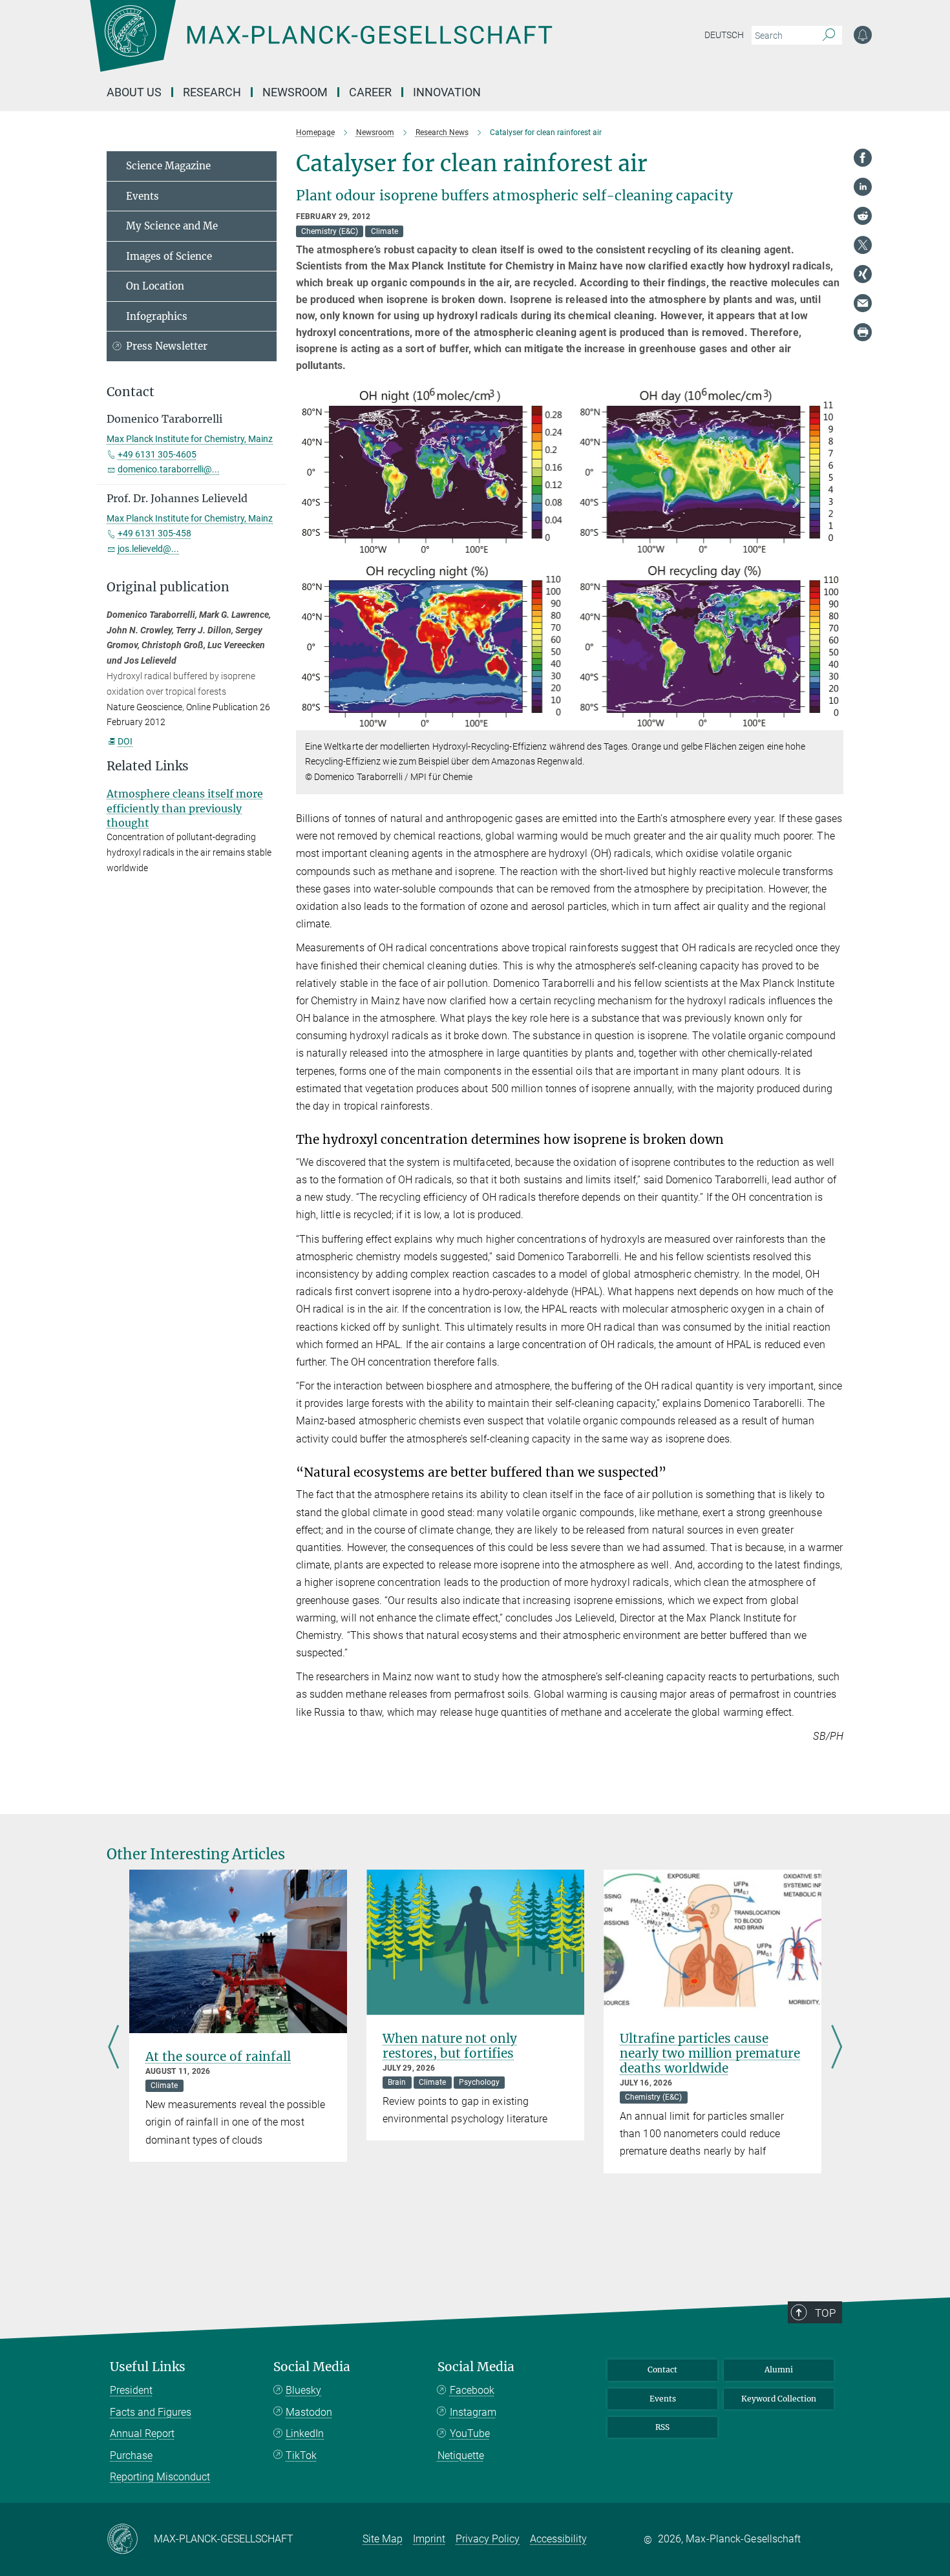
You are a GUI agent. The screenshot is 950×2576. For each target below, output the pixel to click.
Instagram (473, 2412)
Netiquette (461, 2455)
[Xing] (863, 274)
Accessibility (558, 2539)
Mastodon (309, 2412)
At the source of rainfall (218, 2056)
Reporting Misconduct (160, 2477)
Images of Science (169, 256)
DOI (125, 741)
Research (212, 92)
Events (142, 196)
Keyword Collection (779, 2399)
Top (825, 2313)
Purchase (131, 2455)
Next (837, 2048)
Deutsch (724, 35)
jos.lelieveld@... (148, 549)
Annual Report (142, 2433)
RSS (662, 2427)
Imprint (429, 2539)
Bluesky (303, 2390)
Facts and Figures (151, 2412)
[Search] (829, 36)
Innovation (447, 92)
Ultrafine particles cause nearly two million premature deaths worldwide (710, 2053)
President (131, 2390)
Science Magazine (168, 166)
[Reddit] (863, 216)
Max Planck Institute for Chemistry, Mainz (190, 439)
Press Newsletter (167, 346)
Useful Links (148, 2367)
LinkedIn (305, 2433)
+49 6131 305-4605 (157, 454)
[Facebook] (863, 158)
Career (370, 92)
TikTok (301, 2455)
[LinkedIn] (863, 187)
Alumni (779, 2370)
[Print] (863, 332)
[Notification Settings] (863, 35)
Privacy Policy (488, 2539)
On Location (155, 286)
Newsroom (295, 92)
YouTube (470, 2433)
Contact (662, 2370)
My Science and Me (172, 226)
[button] (832, 720)
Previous (113, 2048)
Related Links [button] (148, 766)
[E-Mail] (863, 303)
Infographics (157, 316)
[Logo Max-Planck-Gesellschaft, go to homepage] (321, 45)
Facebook (472, 2390)
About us (134, 92)
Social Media (312, 2367)
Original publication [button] (168, 587)
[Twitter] (863, 245)
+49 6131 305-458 (154, 533)
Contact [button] (131, 392)
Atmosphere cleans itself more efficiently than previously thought (185, 808)
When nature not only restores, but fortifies (450, 2046)
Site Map (383, 2539)
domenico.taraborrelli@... (169, 469)
